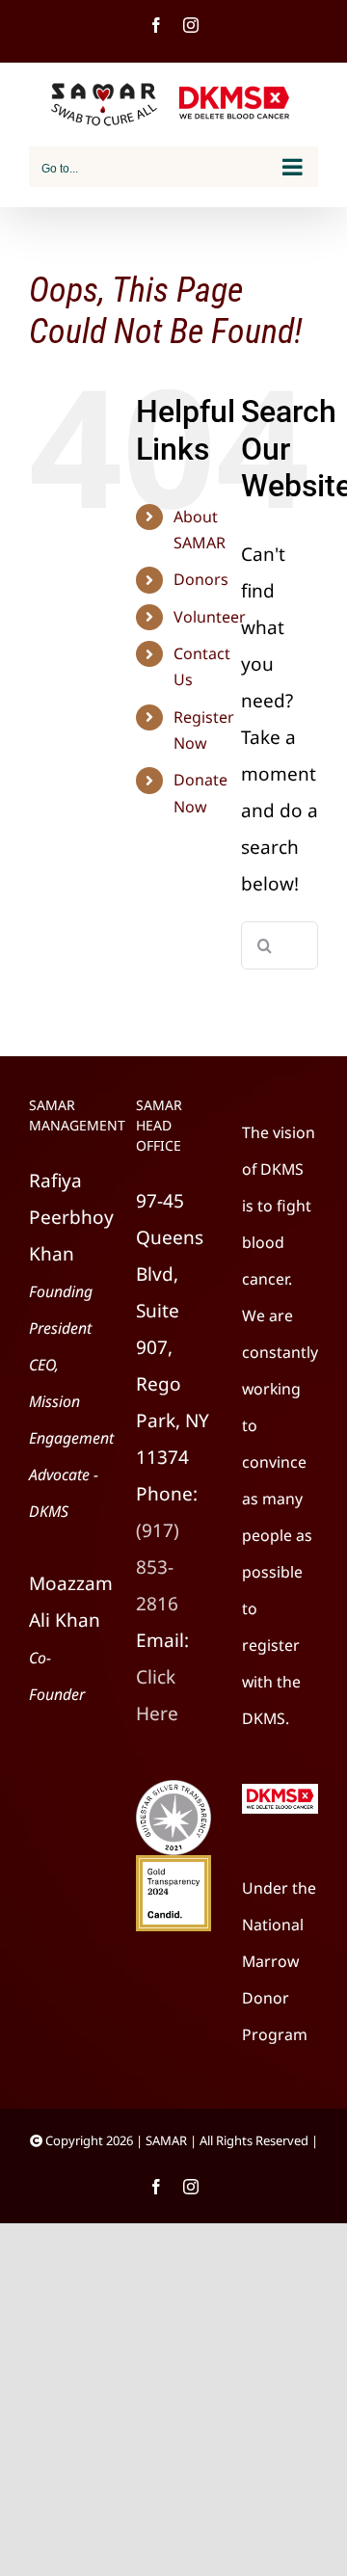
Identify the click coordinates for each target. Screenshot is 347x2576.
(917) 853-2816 (158, 1567)
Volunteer (210, 617)
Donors (201, 579)
